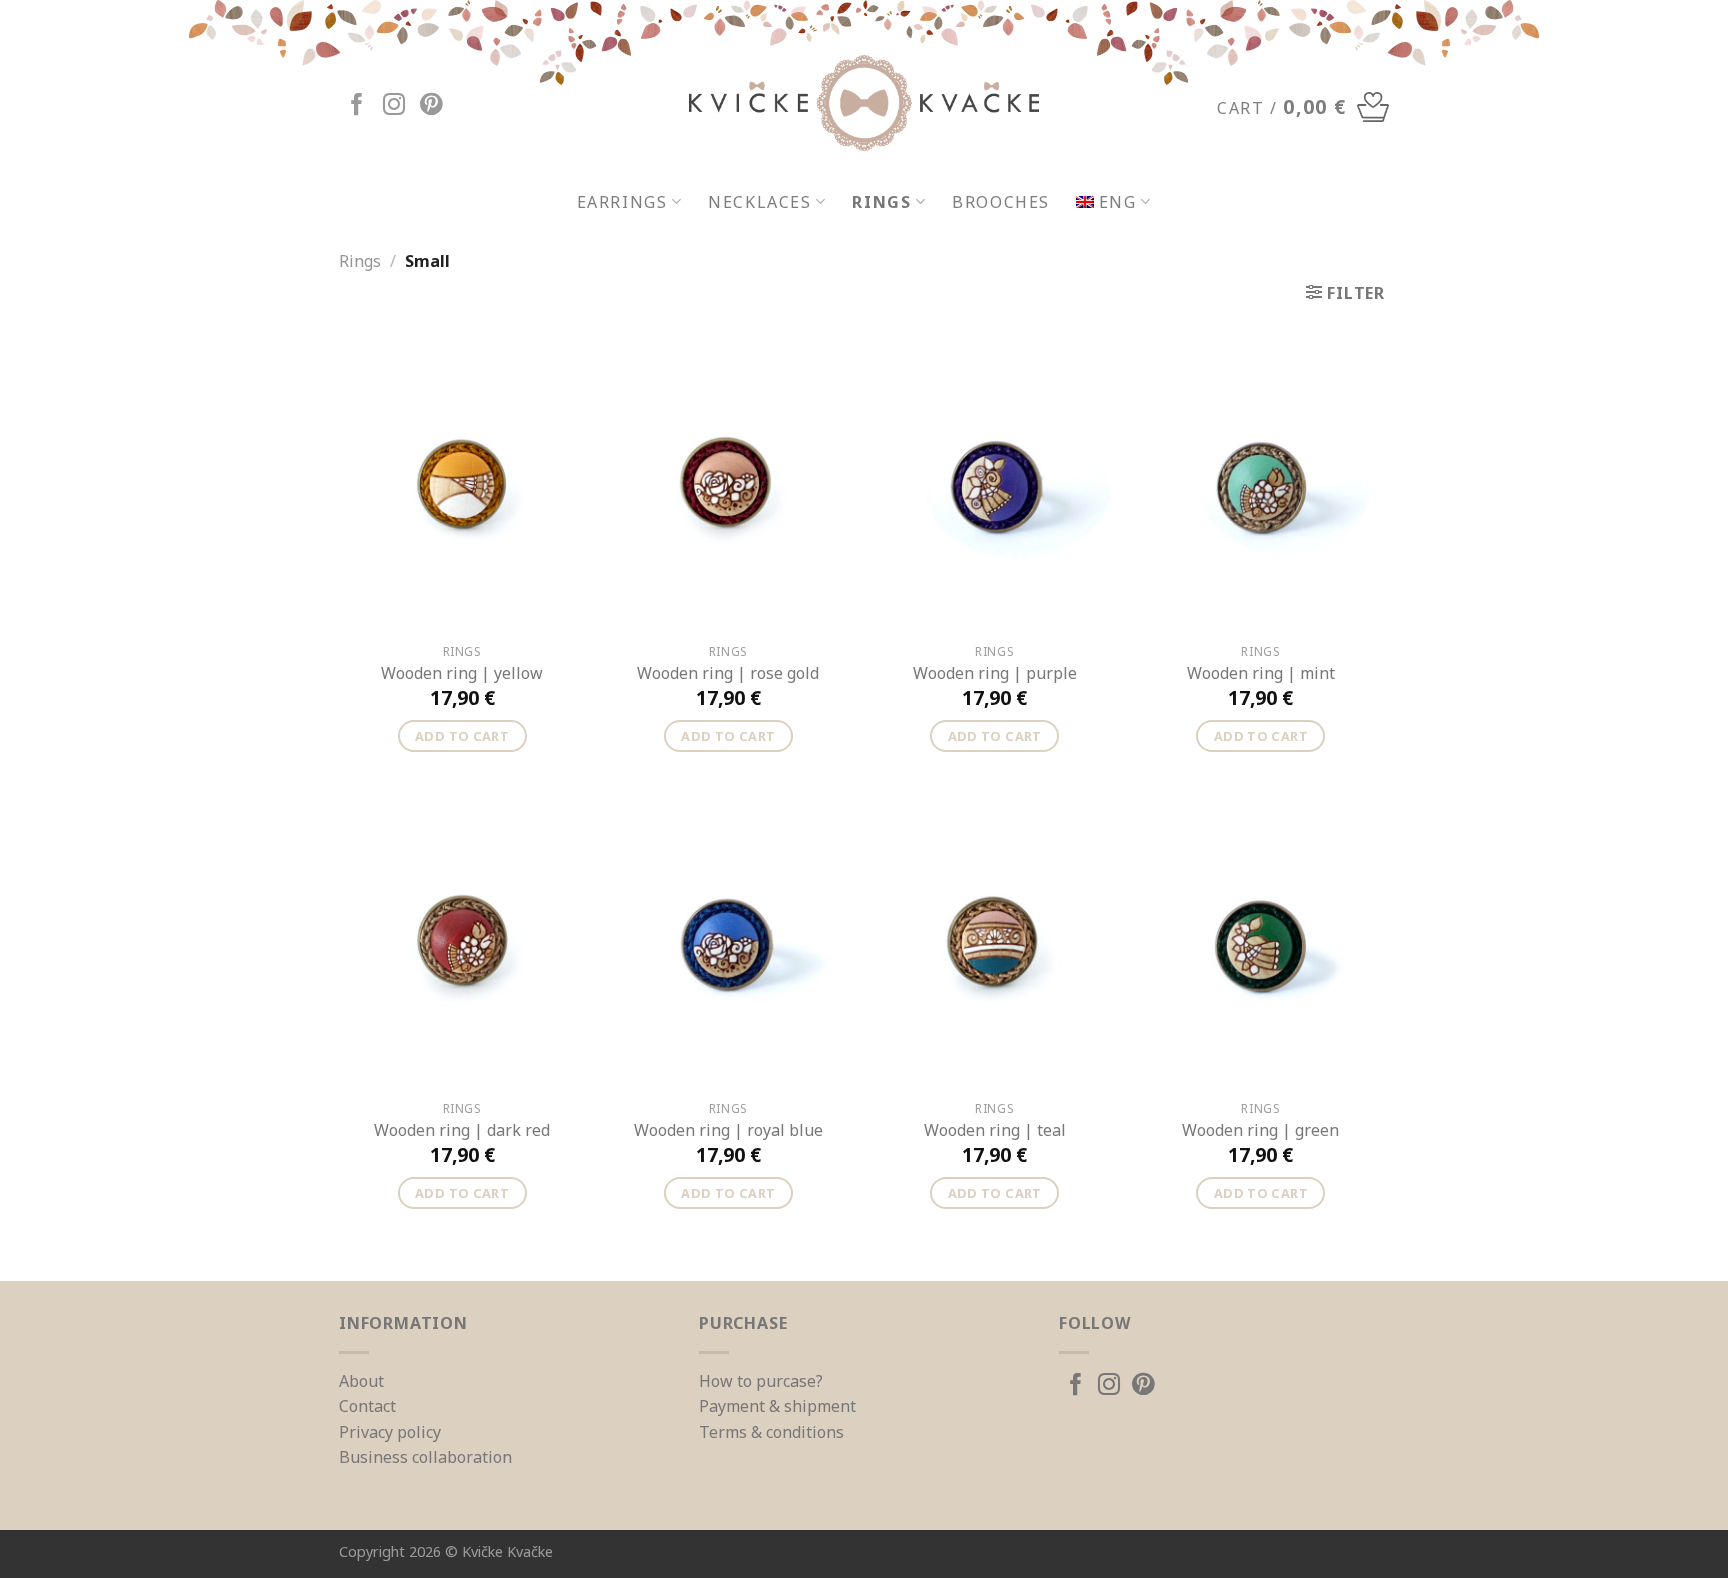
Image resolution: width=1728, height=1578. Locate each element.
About (361, 1381)
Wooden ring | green (1260, 1130)
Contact (367, 1406)
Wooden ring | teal (995, 1130)
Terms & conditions (771, 1432)
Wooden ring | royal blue (728, 1130)
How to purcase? (761, 1381)
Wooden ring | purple (995, 673)
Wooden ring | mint (1261, 673)
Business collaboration (425, 1457)
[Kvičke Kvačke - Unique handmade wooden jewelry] (864, 102)
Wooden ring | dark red (462, 1130)
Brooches (1001, 202)
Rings (881, 202)
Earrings (622, 202)
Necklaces (759, 202)
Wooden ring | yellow (462, 673)
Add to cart (462, 736)
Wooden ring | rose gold (728, 673)
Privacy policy (390, 1432)
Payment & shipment (777, 1406)
